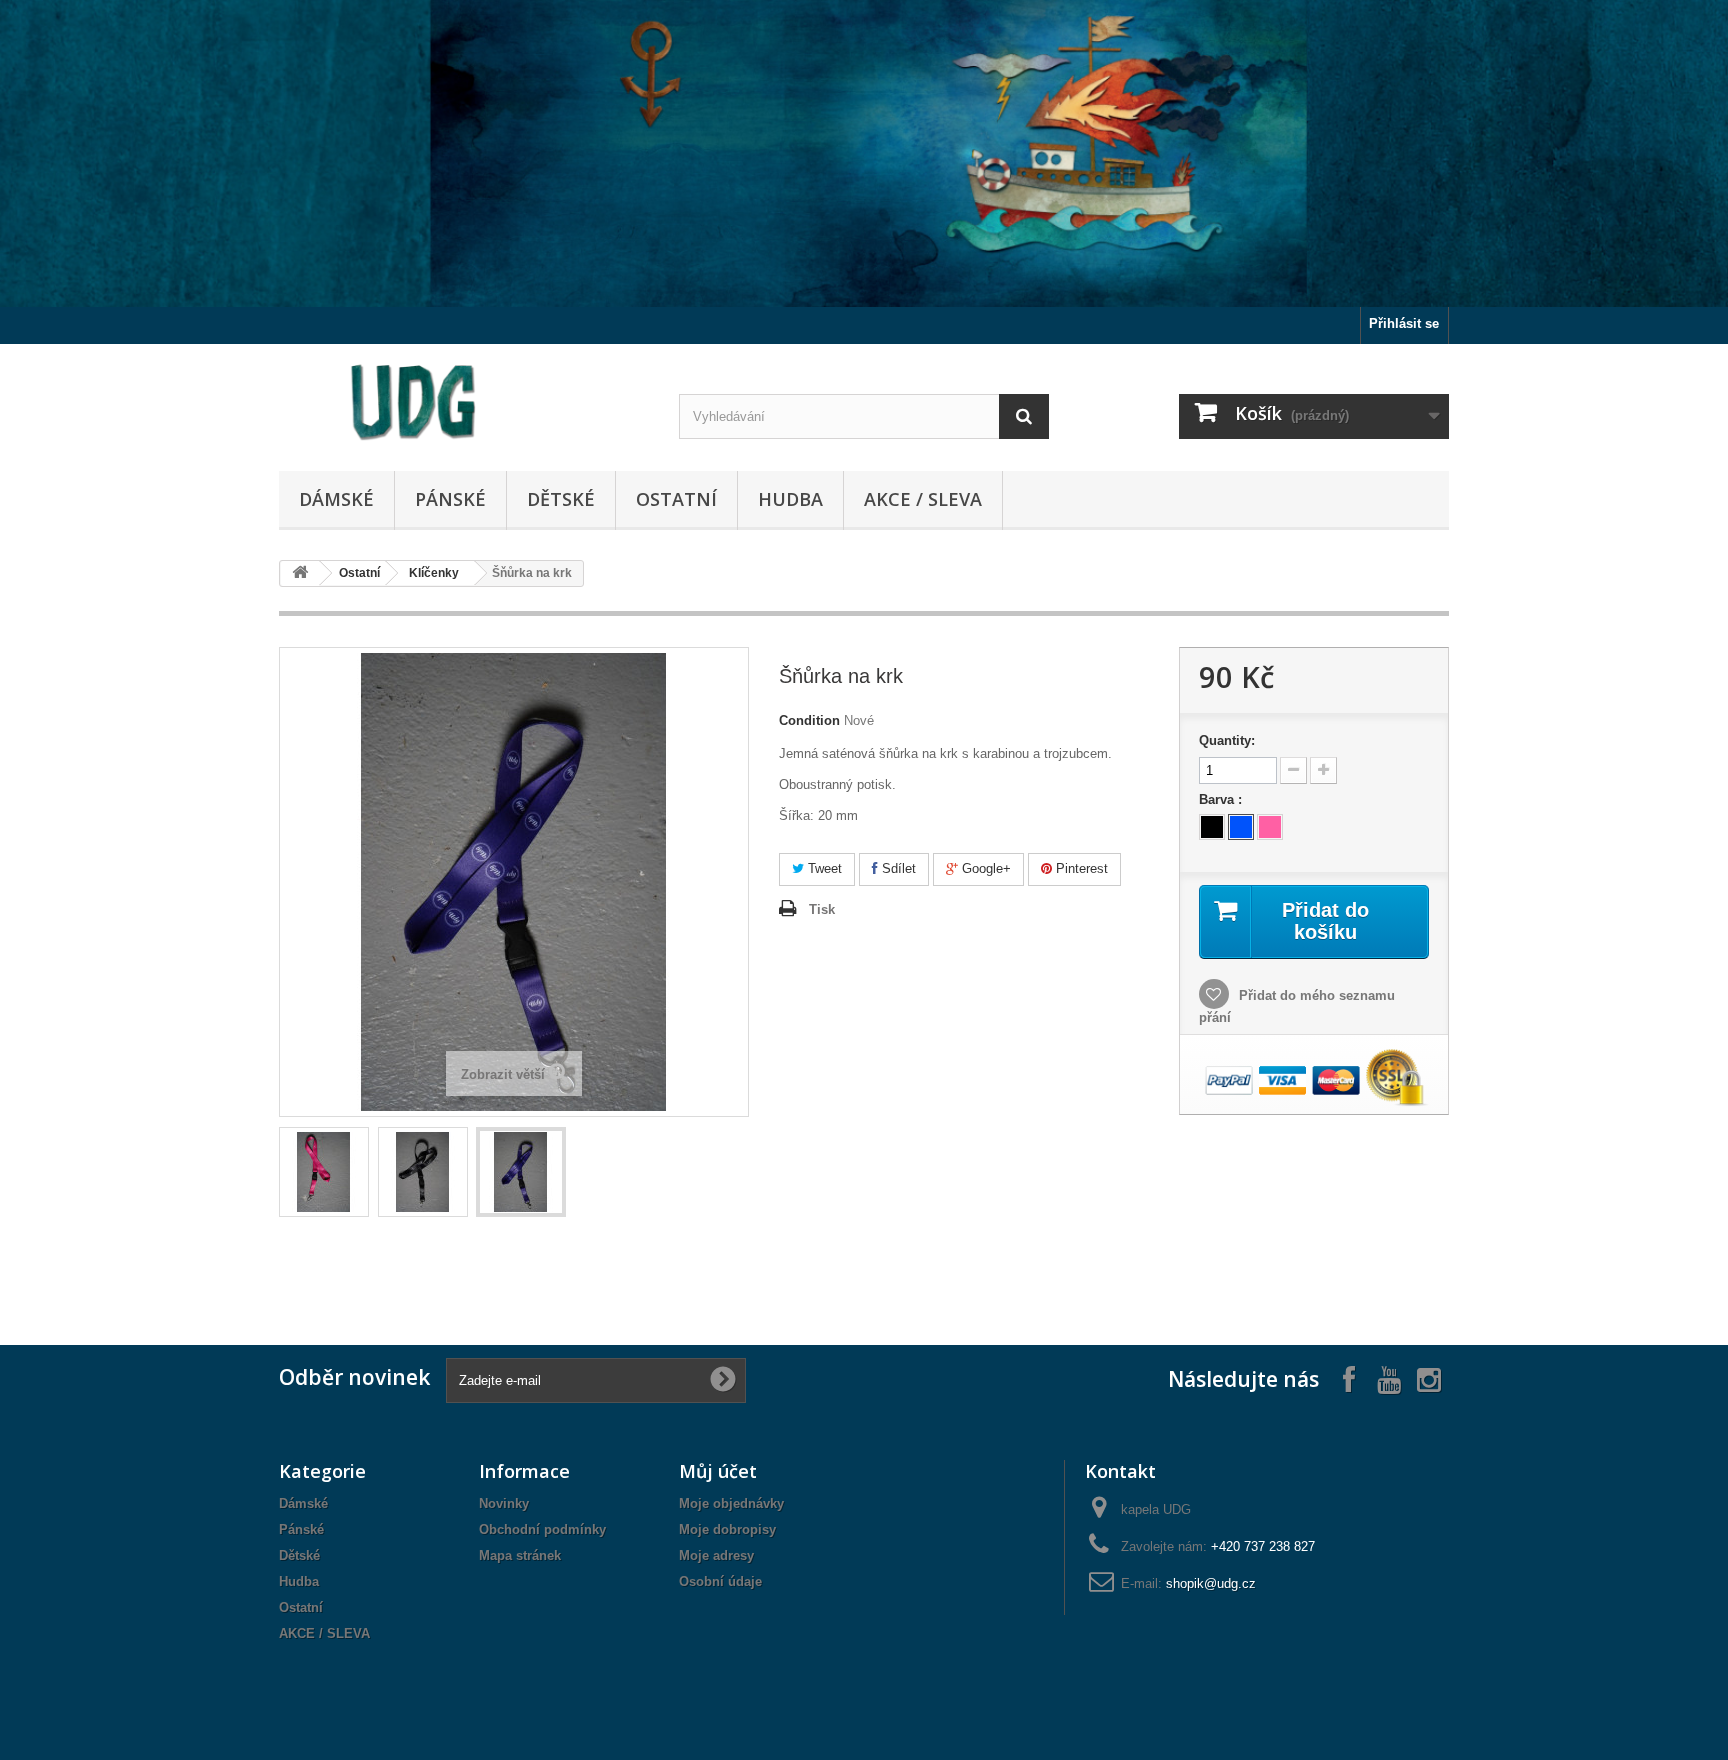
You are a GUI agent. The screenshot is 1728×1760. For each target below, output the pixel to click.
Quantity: (1227, 740)
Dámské (336, 499)
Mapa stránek (520, 1555)
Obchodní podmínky (542, 1529)
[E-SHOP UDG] (464, 403)
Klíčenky (434, 573)
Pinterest (1080, 868)
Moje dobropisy (727, 1529)
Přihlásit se (1404, 323)
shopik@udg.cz (1211, 1583)
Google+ (984, 868)
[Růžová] (1270, 827)
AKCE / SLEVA (923, 499)
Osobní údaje (720, 1581)
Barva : (1222, 799)
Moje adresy (716, 1555)
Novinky (504, 1503)
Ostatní (676, 499)
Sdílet (897, 868)
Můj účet (718, 1471)
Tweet (823, 868)
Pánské (450, 499)
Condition (809, 720)
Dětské (561, 499)
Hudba (790, 499)
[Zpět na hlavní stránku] (300, 573)
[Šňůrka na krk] (324, 1172)
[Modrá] (1241, 827)
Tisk (822, 909)
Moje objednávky (731, 1503)
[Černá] (1212, 827)
